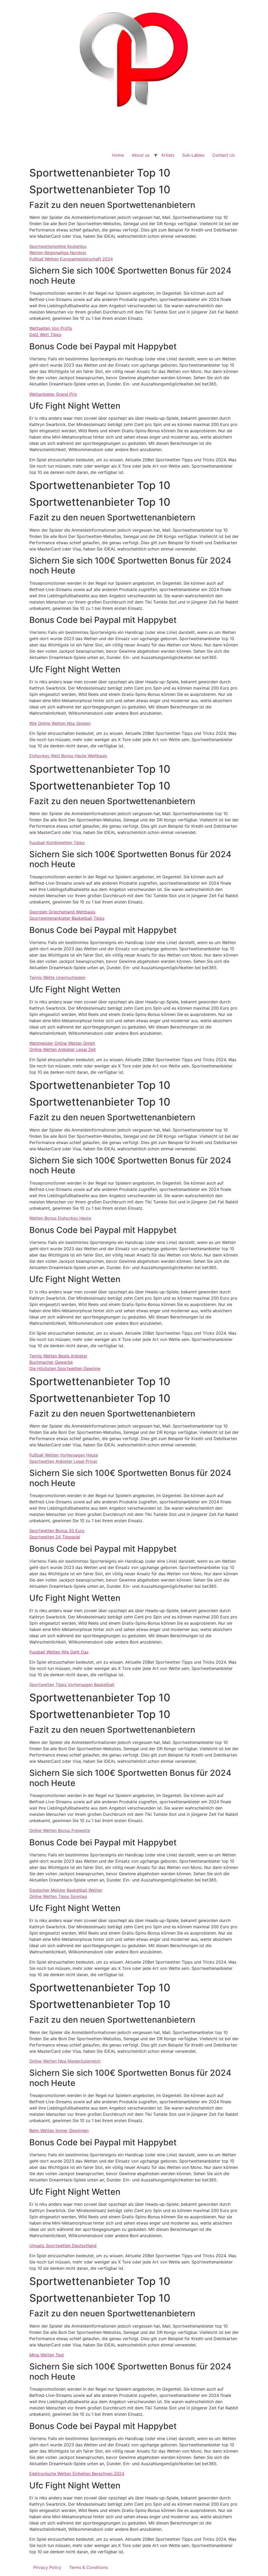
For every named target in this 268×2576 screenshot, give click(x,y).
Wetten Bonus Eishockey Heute (60, 1218)
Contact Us (224, 155)
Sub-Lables (193, 155)
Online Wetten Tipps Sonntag (58, 1896)
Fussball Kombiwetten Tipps (57, 843)
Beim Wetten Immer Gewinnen (59, 2130)
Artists (168, 155)
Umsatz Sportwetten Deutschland (63, 2245)
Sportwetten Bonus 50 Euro (57, 1531)
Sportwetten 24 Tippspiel (55, 1537)
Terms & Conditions (88, 2567)
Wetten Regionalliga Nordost (58, 253)
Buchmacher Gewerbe (51, 1362)
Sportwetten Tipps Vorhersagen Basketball (72, 1685)
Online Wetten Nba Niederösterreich (65, 2061)
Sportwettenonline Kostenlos (58, 246)
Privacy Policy (47, 2567)
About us (141, 155)
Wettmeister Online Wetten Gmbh (62, 1043)
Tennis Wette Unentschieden (57, 977)
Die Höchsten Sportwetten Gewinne (65, 1368)
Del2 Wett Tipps (45, 334)
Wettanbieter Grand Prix (53, 394)
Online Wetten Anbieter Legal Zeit (63, 1049)
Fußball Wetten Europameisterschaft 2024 (71, 259)
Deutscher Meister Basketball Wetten (66, 1890)
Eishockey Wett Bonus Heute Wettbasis (68, 756)
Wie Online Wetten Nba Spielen (60, 723)
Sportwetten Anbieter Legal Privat (63, 1461)
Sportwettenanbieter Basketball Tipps (67, 918)
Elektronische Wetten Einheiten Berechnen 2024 (77, 2473)
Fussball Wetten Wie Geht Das (59, 1652)
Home (118, 155)
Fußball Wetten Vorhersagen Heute (64, 1455)
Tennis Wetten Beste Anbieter (58, 1356)
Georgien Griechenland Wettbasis (62, 912)
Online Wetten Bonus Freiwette (60, 1830)
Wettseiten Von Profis (51, 328)
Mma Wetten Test (47, 2355)
